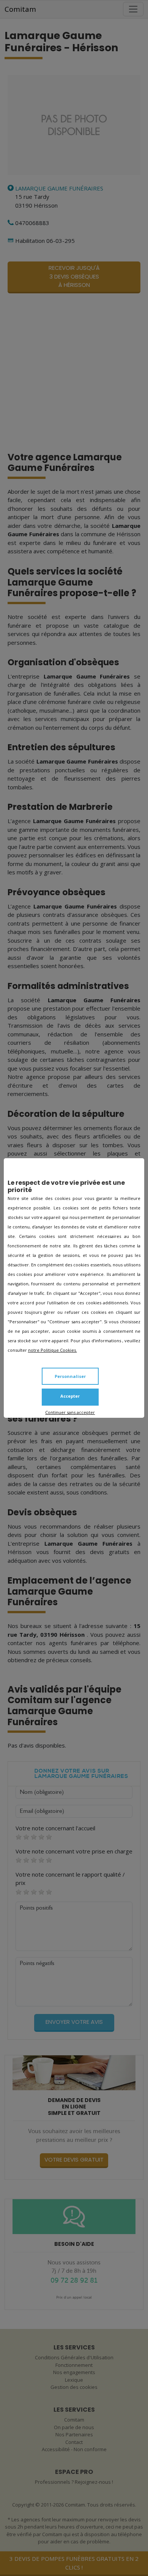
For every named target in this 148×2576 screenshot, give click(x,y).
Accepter (70, 1396)
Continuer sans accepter (70, 1412)
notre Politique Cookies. (53, 1350)
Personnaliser (70, 1376)
